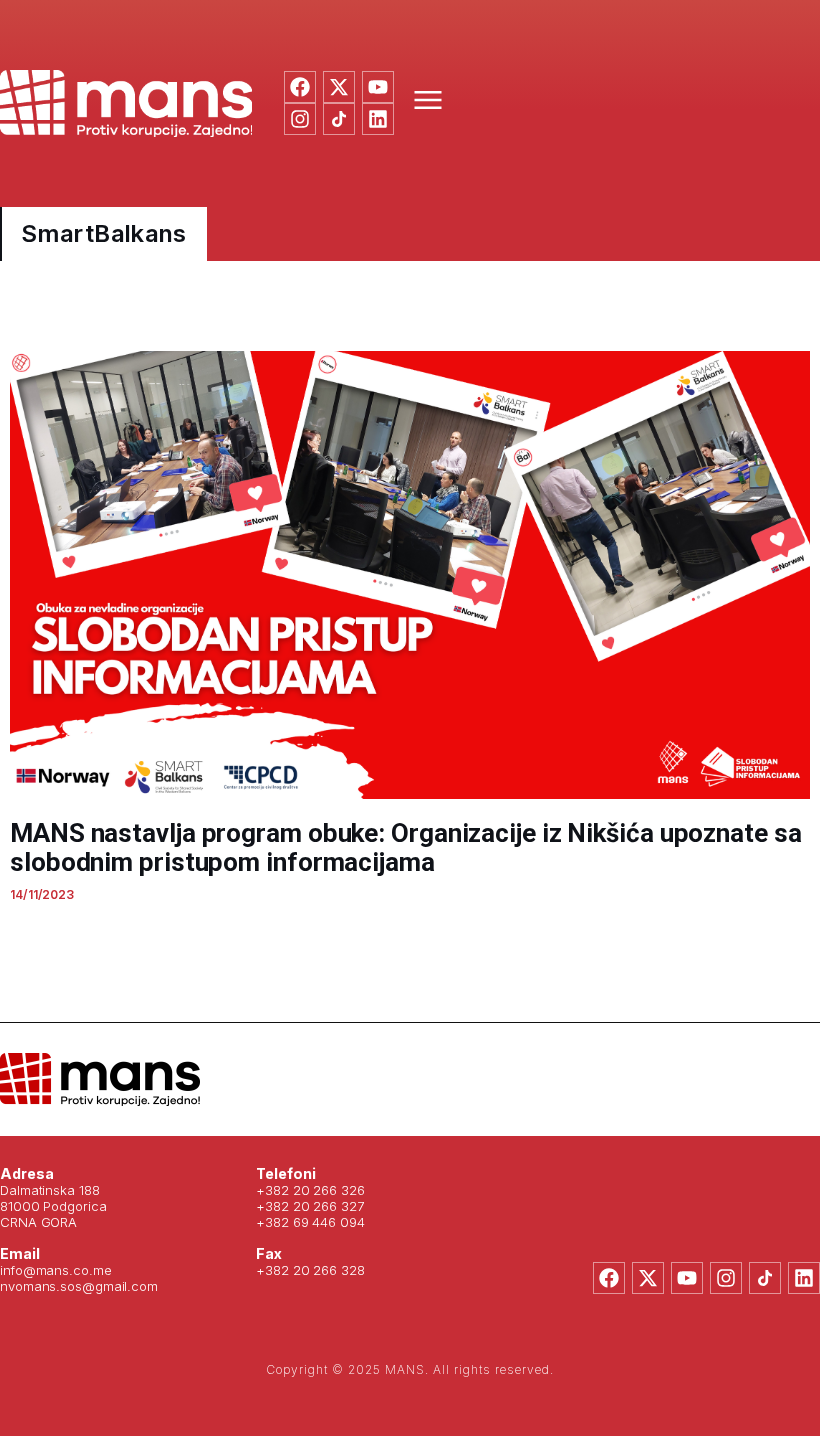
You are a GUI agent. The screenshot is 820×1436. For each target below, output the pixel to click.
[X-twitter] (339, 87)
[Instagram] (300, 119)
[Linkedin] (378, 119)
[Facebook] (300, 87)
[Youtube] (378, 87)
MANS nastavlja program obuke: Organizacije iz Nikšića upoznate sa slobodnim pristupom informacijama (406, 847)
